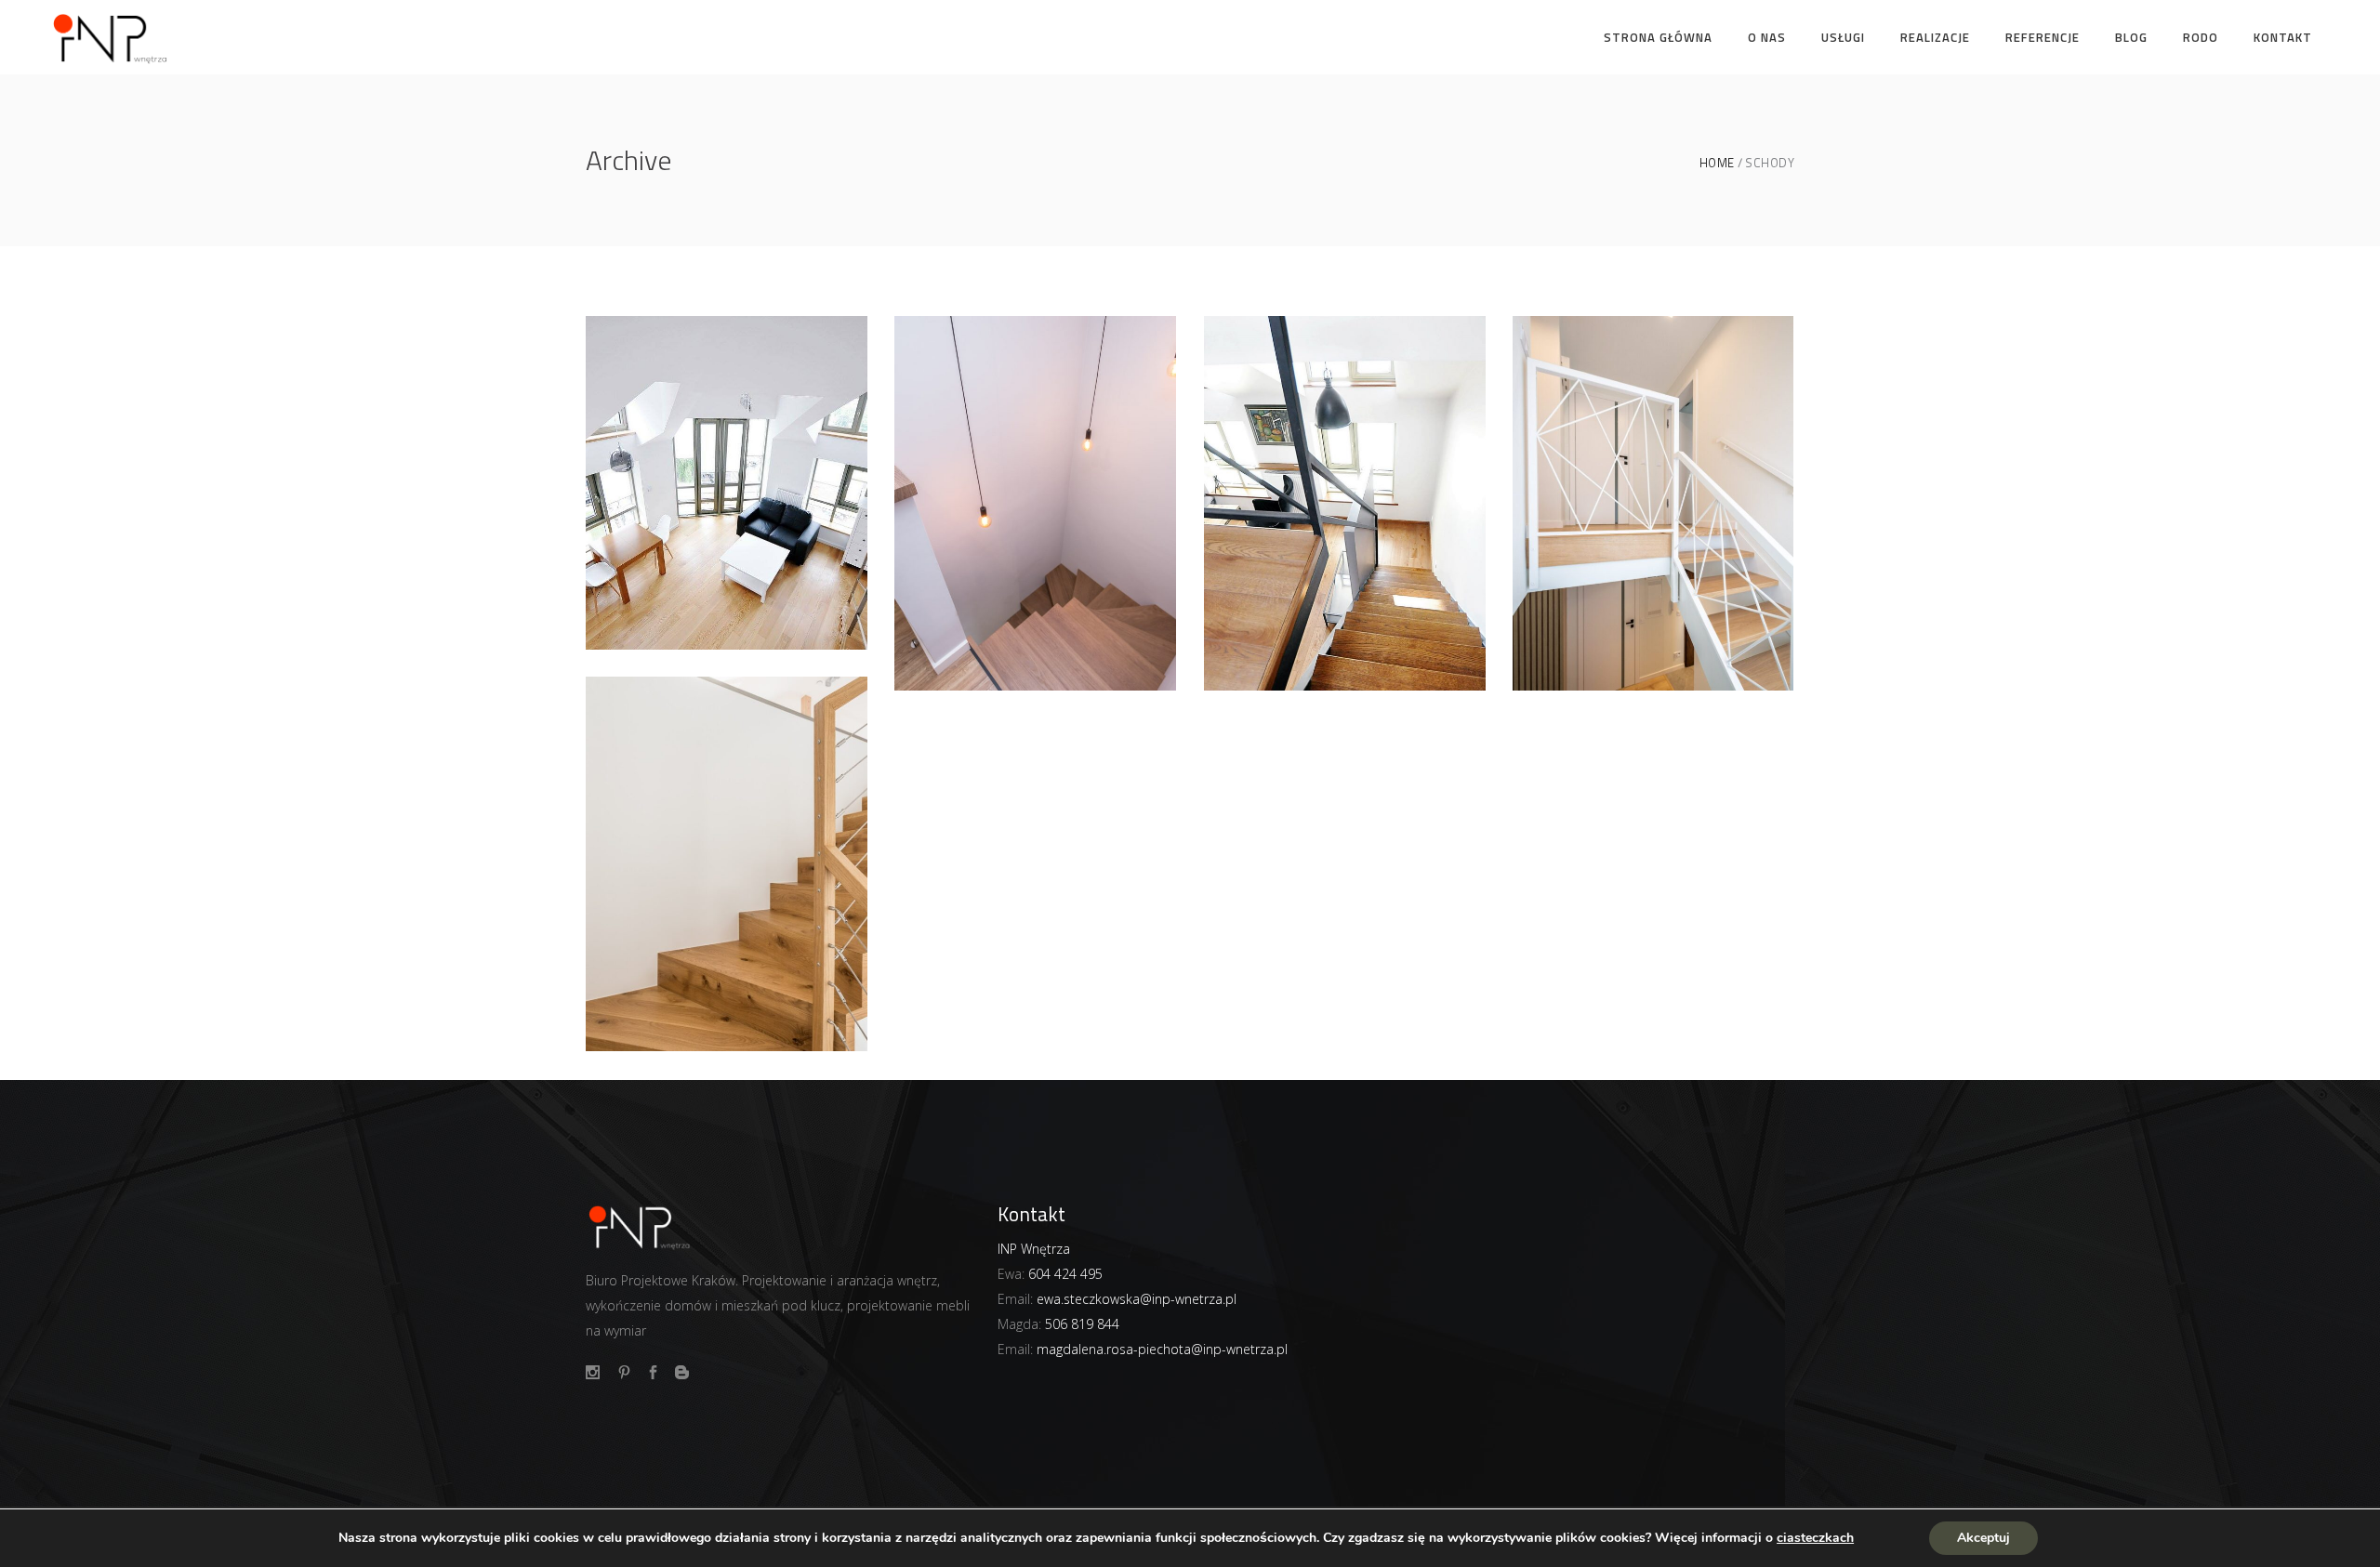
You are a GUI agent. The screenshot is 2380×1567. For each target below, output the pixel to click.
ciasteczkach (1815, 1538)
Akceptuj (1983, 1538)
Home (1717, 163)
